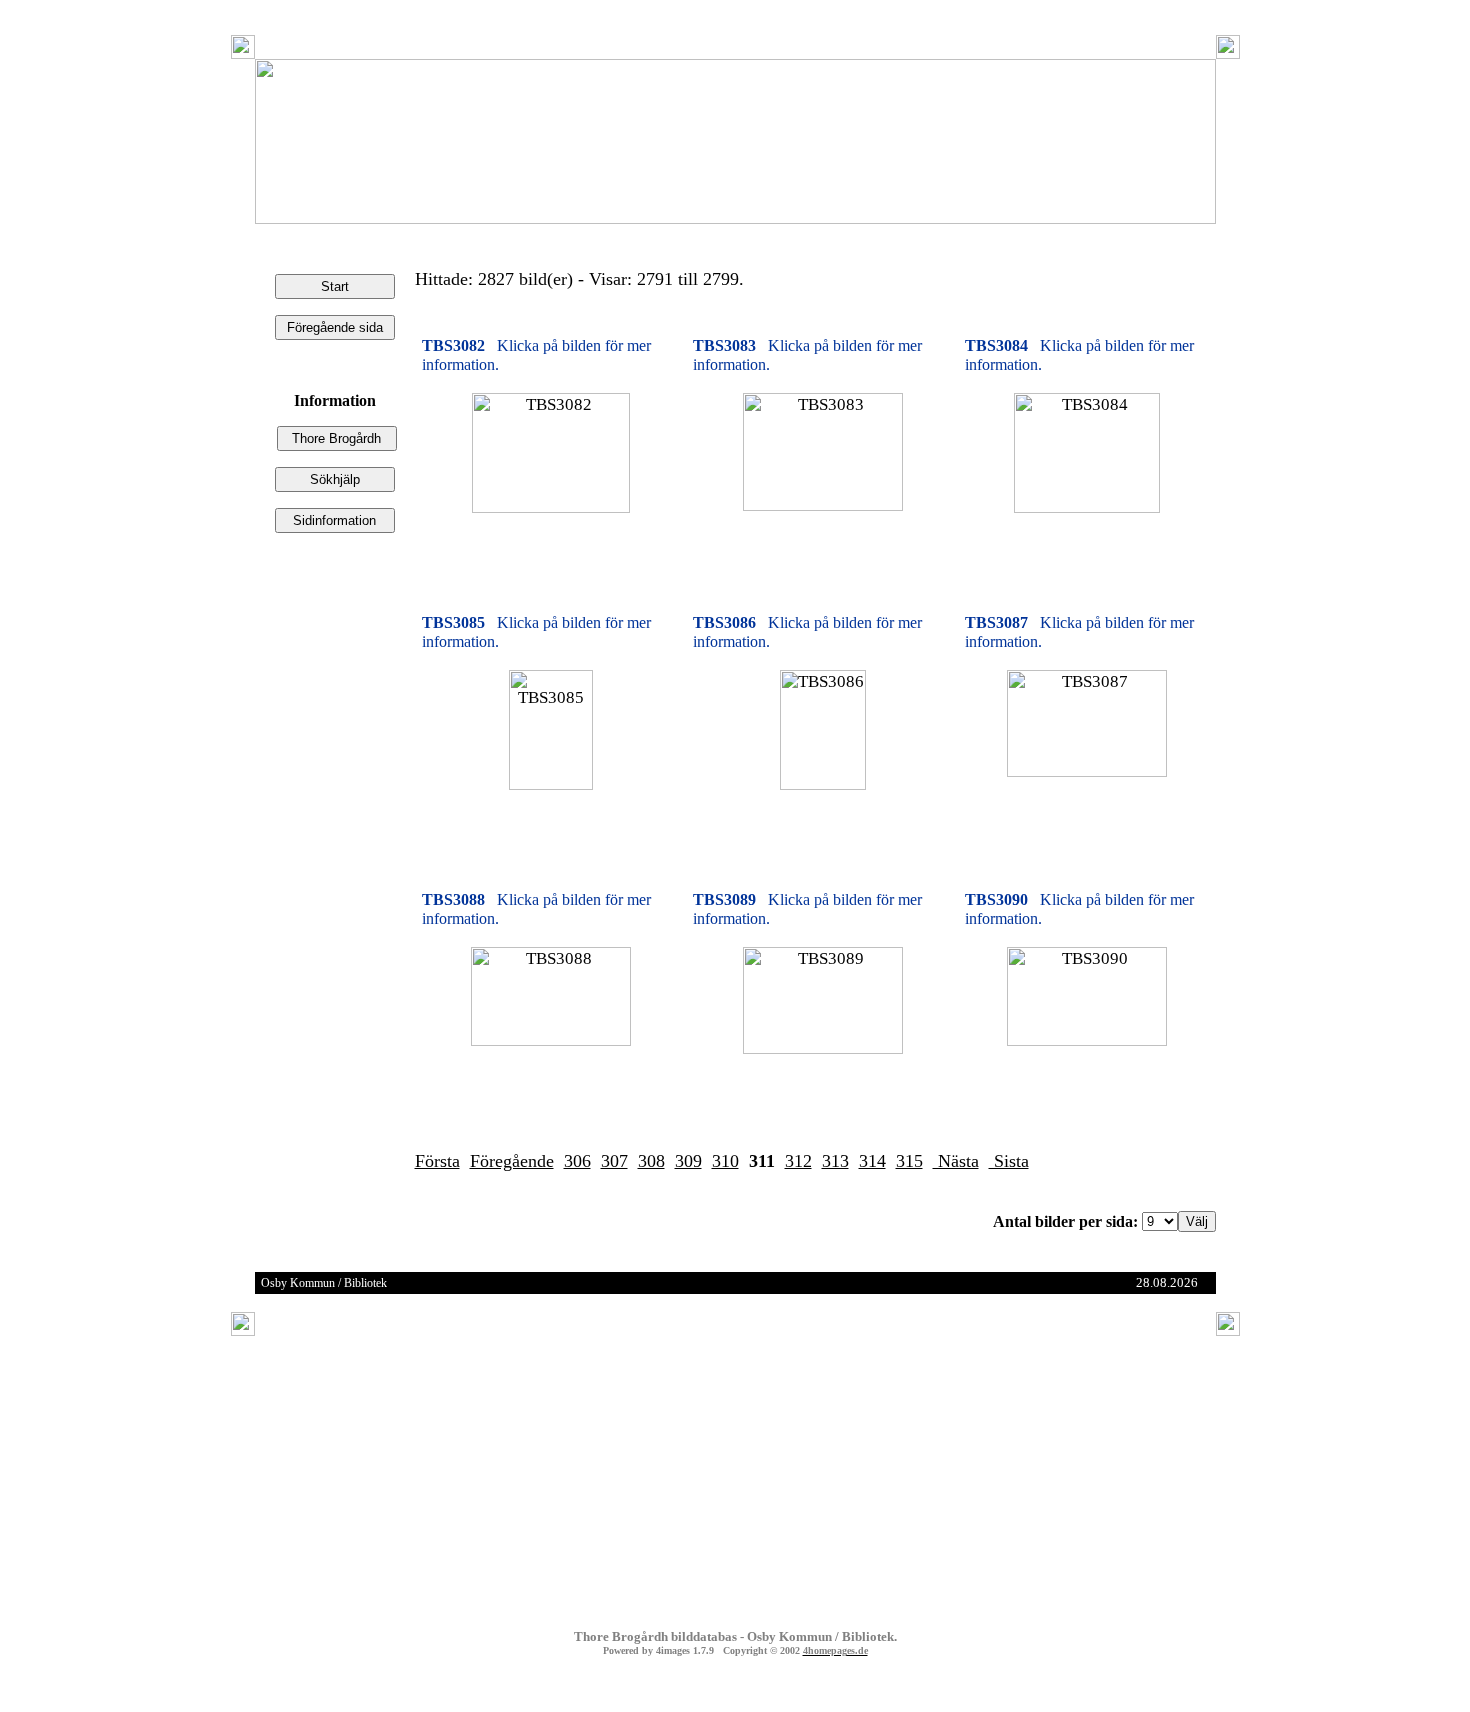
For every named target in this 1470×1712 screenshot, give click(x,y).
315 (909, 1161)
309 (688, 1161)
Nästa (956, 1161)
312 (798, 1161)
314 (872, 1161)
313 (835, 1161)
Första (437, 1161)
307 (614, 1161)
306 (577, 1161)
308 (651, 1161)
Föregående (512, 1161)
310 (725, 1161)
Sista (1009, 1161)
